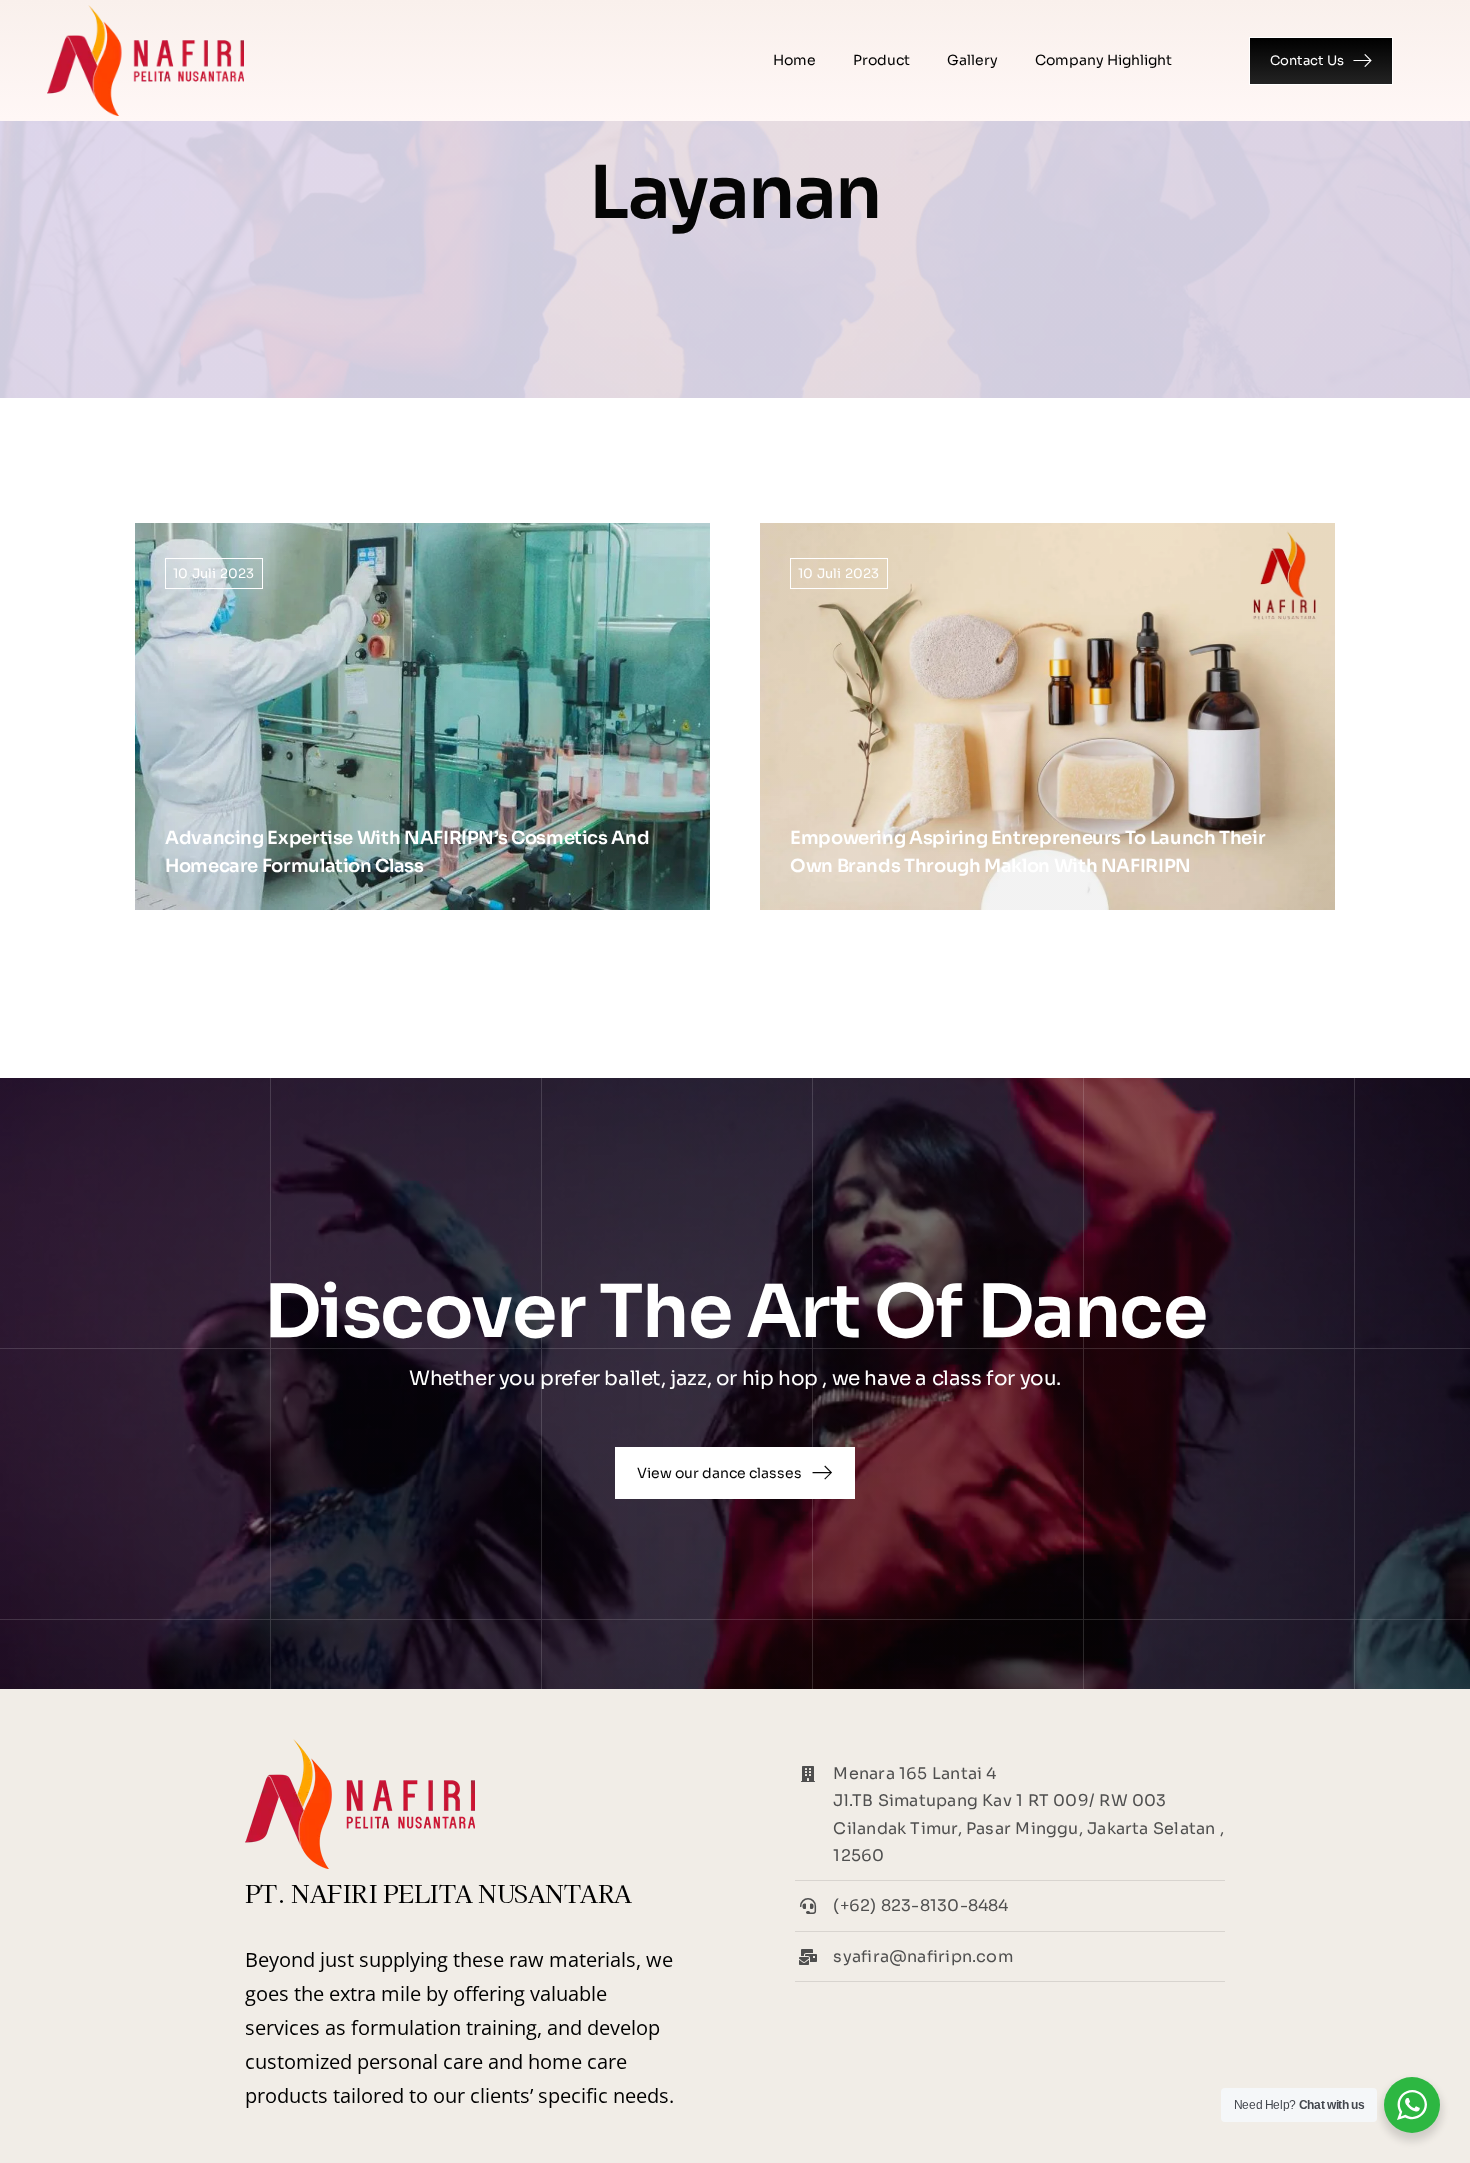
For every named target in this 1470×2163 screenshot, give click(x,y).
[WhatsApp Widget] (1412, 2105)
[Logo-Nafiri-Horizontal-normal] (145, 12)
